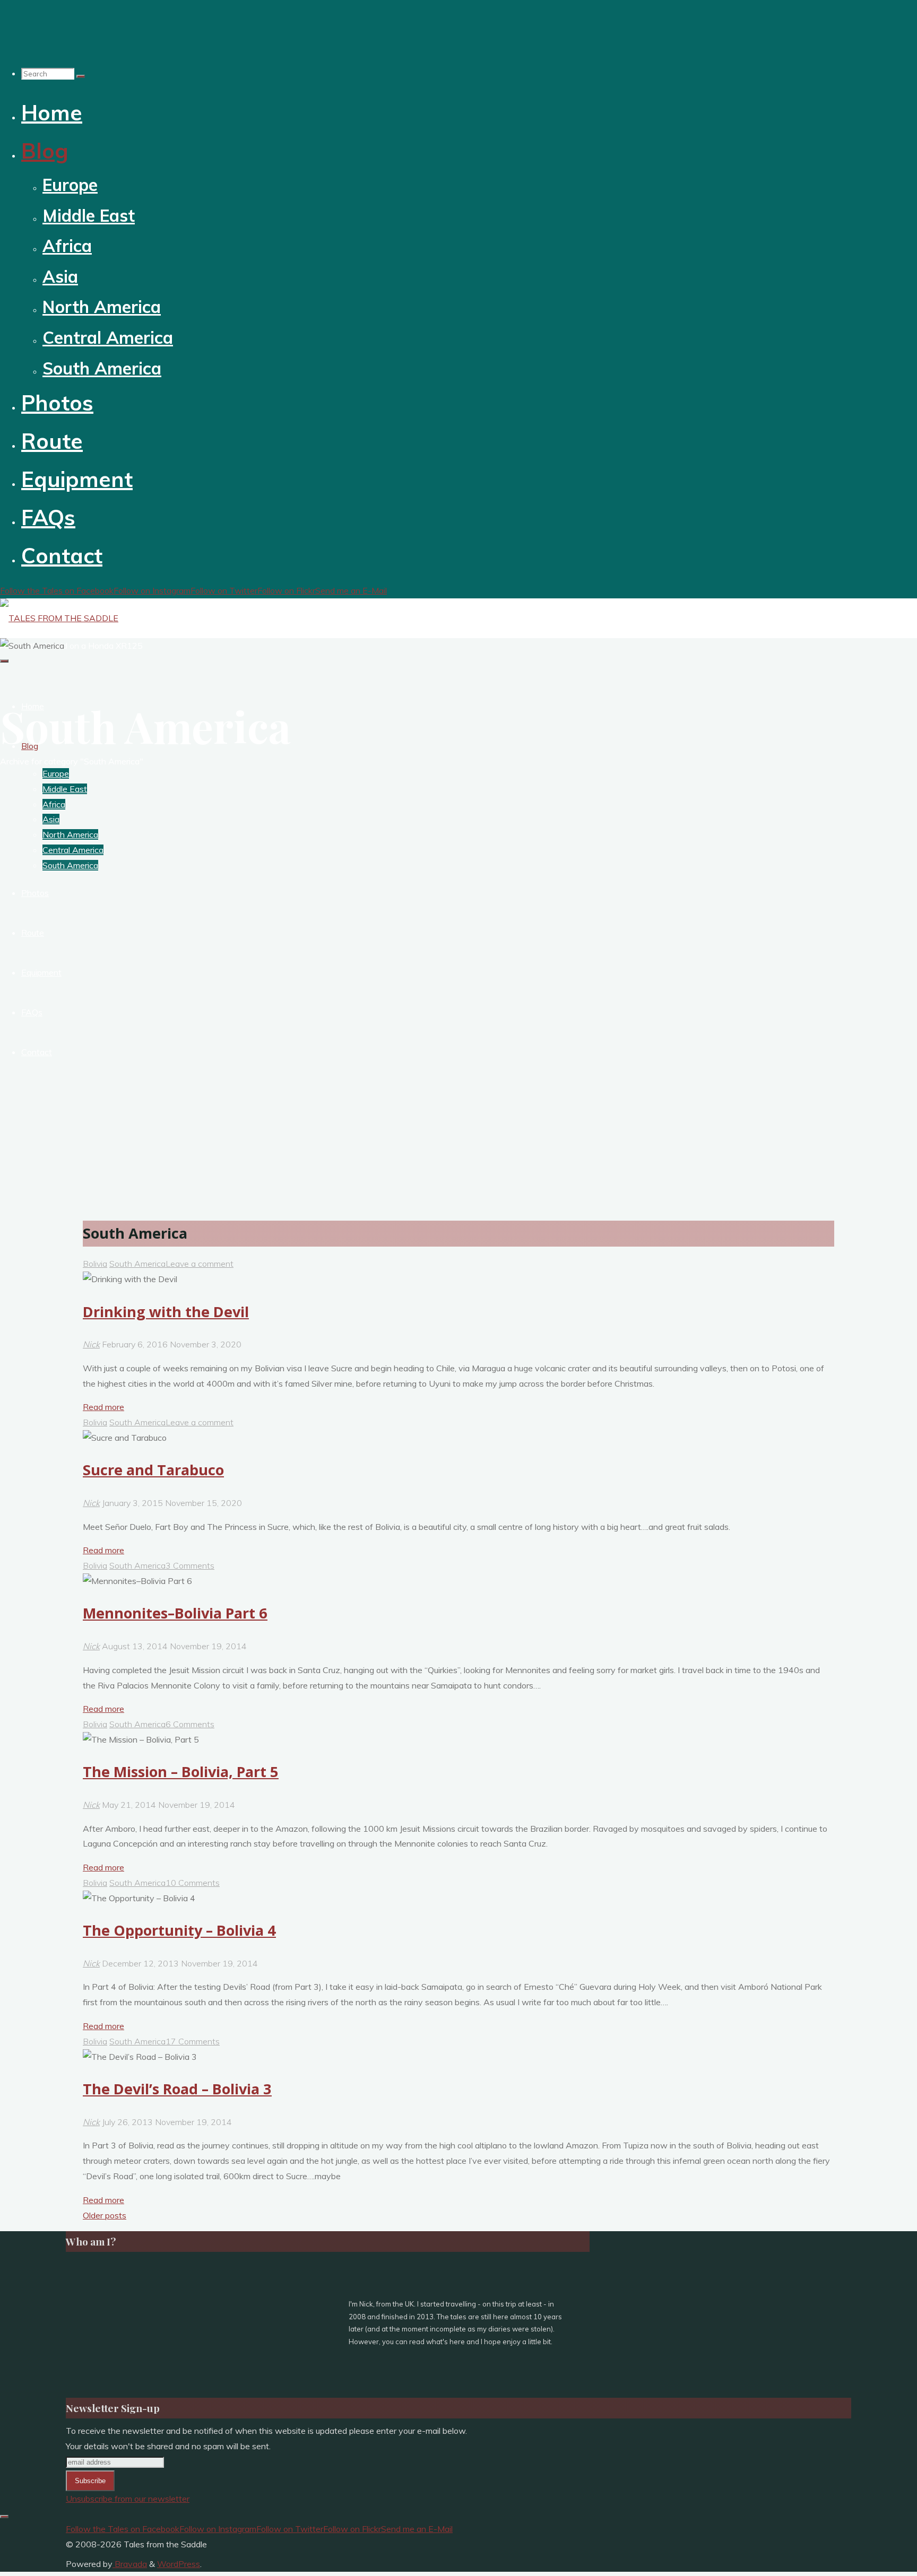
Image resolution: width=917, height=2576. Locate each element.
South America (137, 1264)
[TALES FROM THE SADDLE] (59, 618)
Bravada (130, 2564)
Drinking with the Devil (166, 1312)
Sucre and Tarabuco (153, 1470)
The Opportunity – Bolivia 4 (179, 1930)
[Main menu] (4, 661)
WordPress (179, 2564)
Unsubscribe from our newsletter (128, 2499)
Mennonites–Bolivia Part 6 (175, 1613)
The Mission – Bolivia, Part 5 (181, 1772)
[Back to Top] (4, 2517)
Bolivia (95, 1264)
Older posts (105, 2215)
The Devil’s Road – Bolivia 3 (177, 2089)
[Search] (81, 76)
